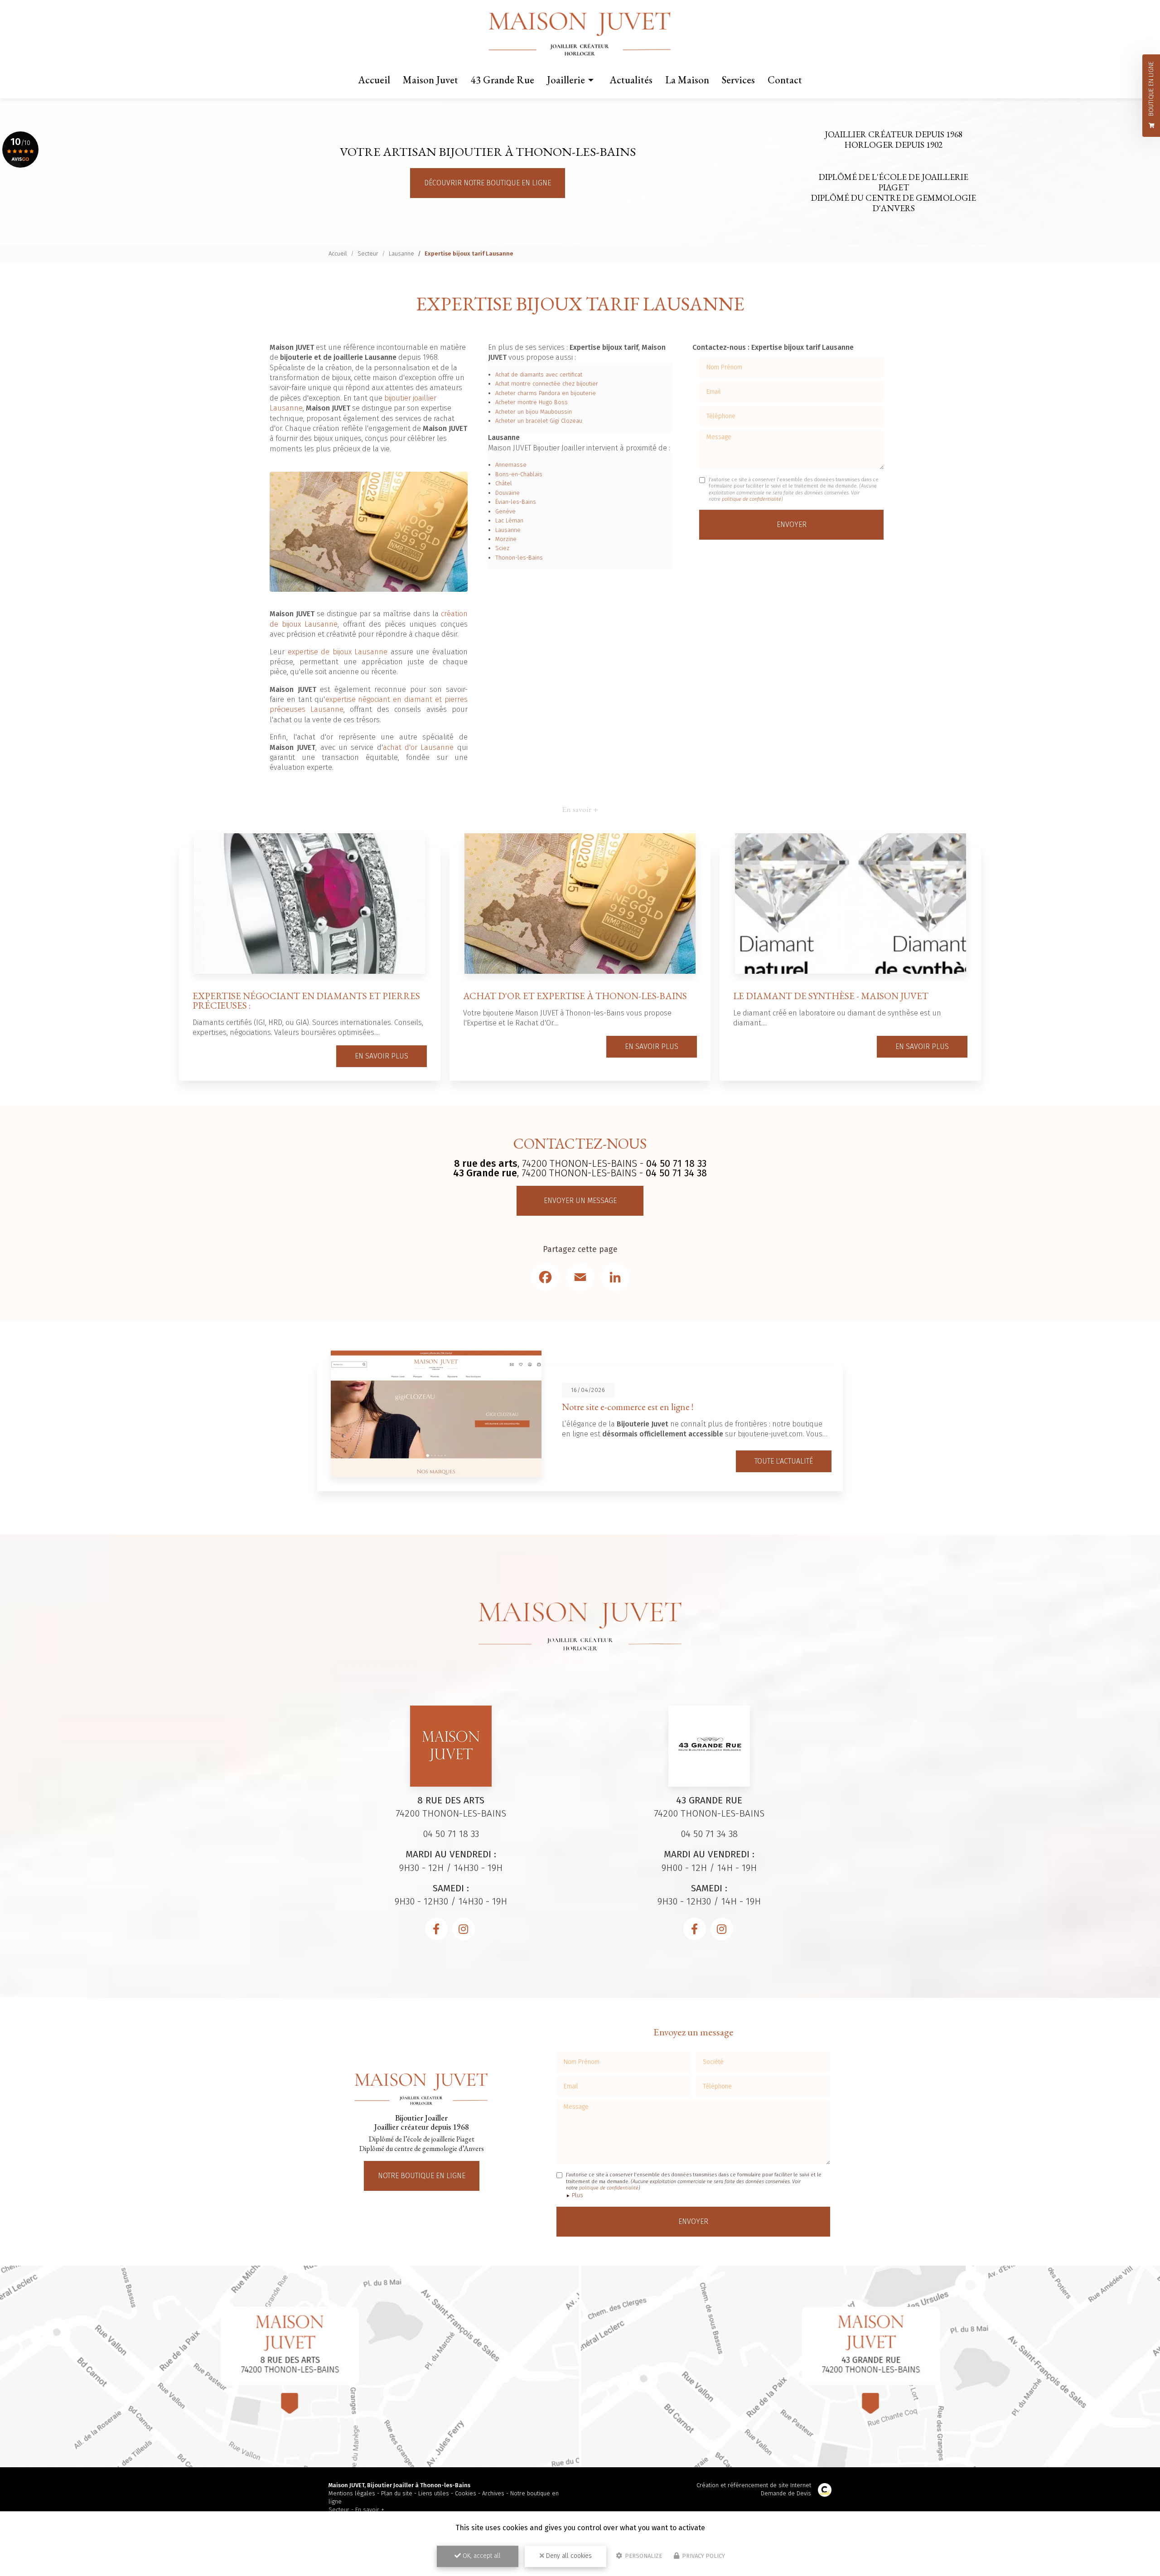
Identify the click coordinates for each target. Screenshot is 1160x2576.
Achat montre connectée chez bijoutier (547, 384)
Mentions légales (352, 2493)
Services (738, 80)
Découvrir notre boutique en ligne (488, 183)
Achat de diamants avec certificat (539, 375)
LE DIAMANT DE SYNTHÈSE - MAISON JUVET (831, 996)
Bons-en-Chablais (519, 474)
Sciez (502, 548)
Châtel (504, 483)
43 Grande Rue (503, 80)
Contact (785, 80)
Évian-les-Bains (516, 502)
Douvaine (507, 493)
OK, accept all (481, 2556)
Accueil (374, 80)
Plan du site (397, 2493)
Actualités (631, 80)
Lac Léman (509, 520)
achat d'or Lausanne (418, 747)
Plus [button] (578, 2195)
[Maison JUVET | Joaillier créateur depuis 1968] (580, 34)
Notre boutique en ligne (422, 2176)
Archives (493, 2493)
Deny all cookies (568, 2556)
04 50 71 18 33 (676, 1164)
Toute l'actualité (784, 1461)
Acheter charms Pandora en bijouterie (546, 393)
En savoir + (370, 2510)
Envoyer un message (580, 1201)
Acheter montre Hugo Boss (532, 402)
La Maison (687, 80)
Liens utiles (434, 2493)
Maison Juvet (430, 80)
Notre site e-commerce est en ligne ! (628, 1407)
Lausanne (401, 254)
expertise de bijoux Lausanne (338, 652)
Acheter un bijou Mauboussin (534, 412)
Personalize (643, 2556)
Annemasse (511, 465)
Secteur (368, 254)
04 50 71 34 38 (676, 1173)
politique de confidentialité (752, 499)
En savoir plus (382, 1056)
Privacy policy (703, 2556)
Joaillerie (566, 80)
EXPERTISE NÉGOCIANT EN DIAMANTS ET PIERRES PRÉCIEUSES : (306, 1000)
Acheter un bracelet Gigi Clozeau (539, 421)
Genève (505, 511)
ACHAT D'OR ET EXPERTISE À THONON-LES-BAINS (575, 996)
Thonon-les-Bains (519, 558)
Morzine (506, 539)
